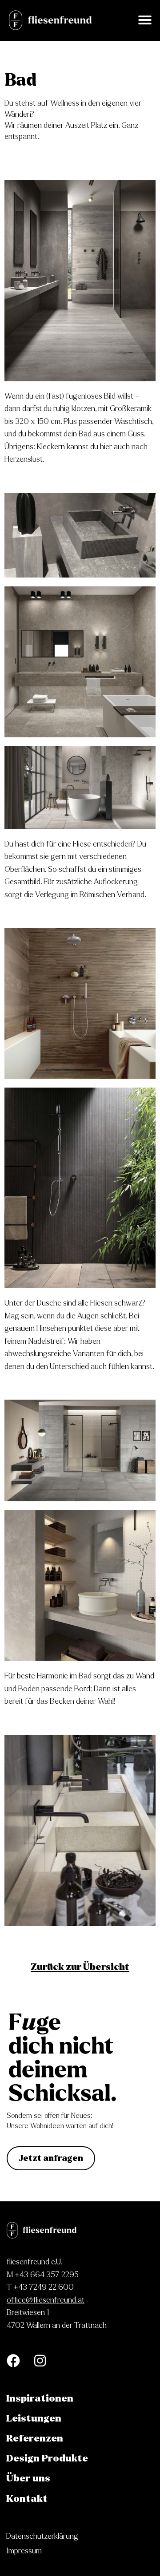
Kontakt (27, 2499)
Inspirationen (40, 2398)
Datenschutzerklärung (42, 2536)
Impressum (24, 2551)
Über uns (28, 2478)
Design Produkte (47, 2458)
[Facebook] (13, 2361)
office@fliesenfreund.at (46, 2300)
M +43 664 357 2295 (43, 2275)
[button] (145, 20)
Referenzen (35, 2438)
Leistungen (34, 2418)
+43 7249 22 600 (44, 2287)
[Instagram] (40, 2361)
